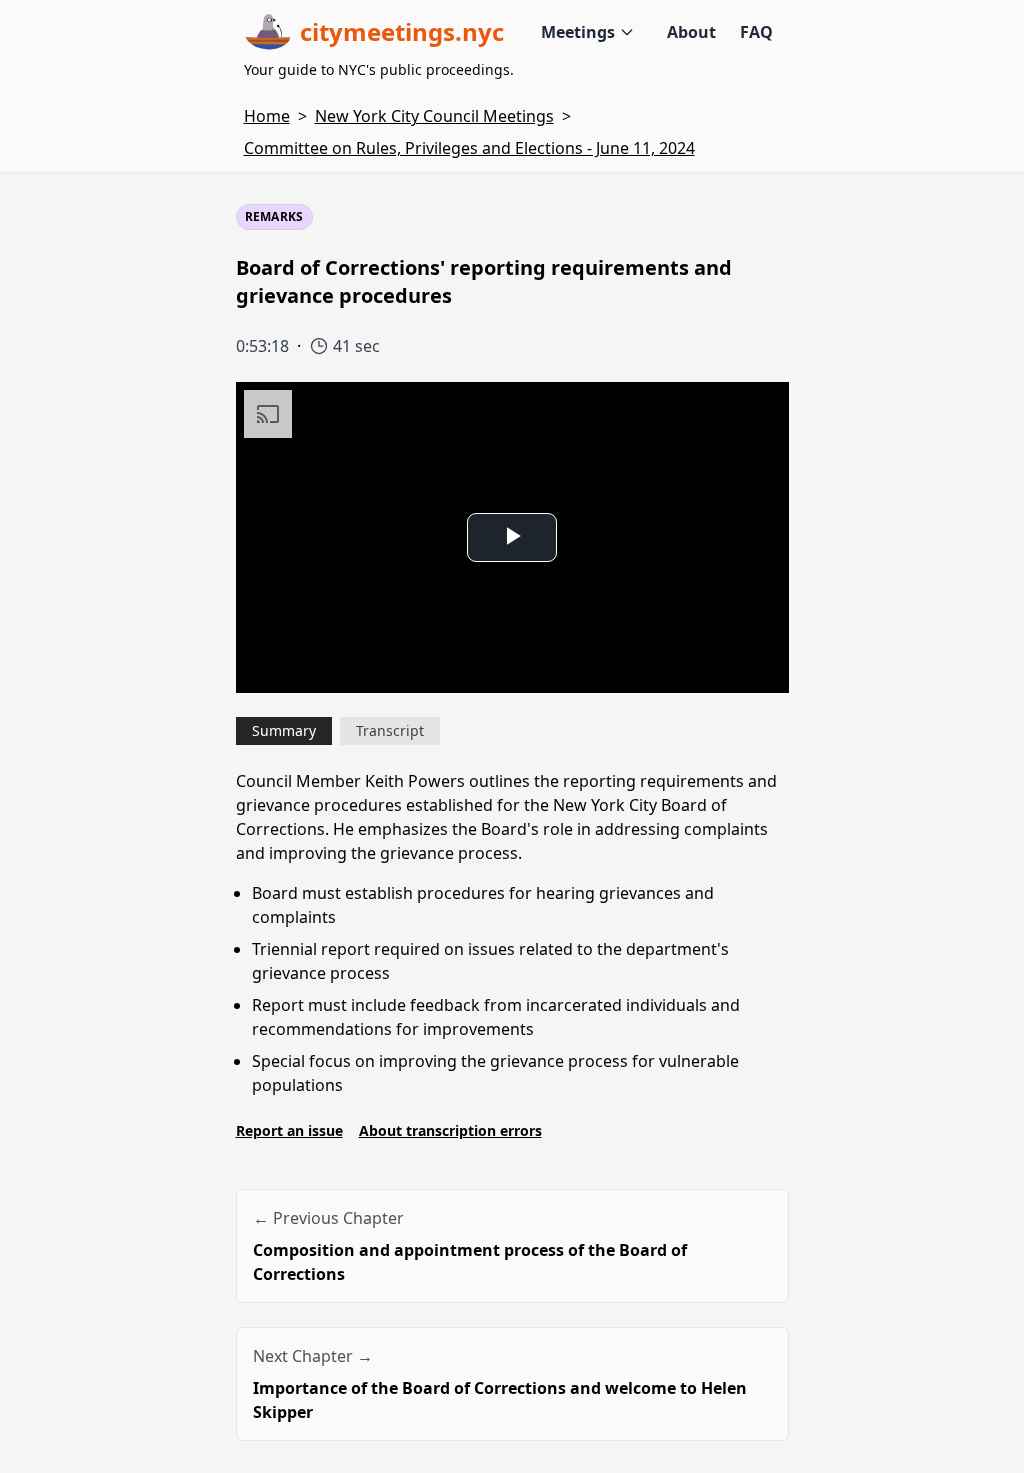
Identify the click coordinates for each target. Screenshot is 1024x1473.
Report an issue (289, 1130)
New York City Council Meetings (434, 116)
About (691, 32)
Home (267, 116)
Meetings (578, 32)
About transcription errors (450, 1130)
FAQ (756, 32)
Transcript (390, 730)
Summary (284, 730)
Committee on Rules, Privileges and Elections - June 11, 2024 (469, 148)
